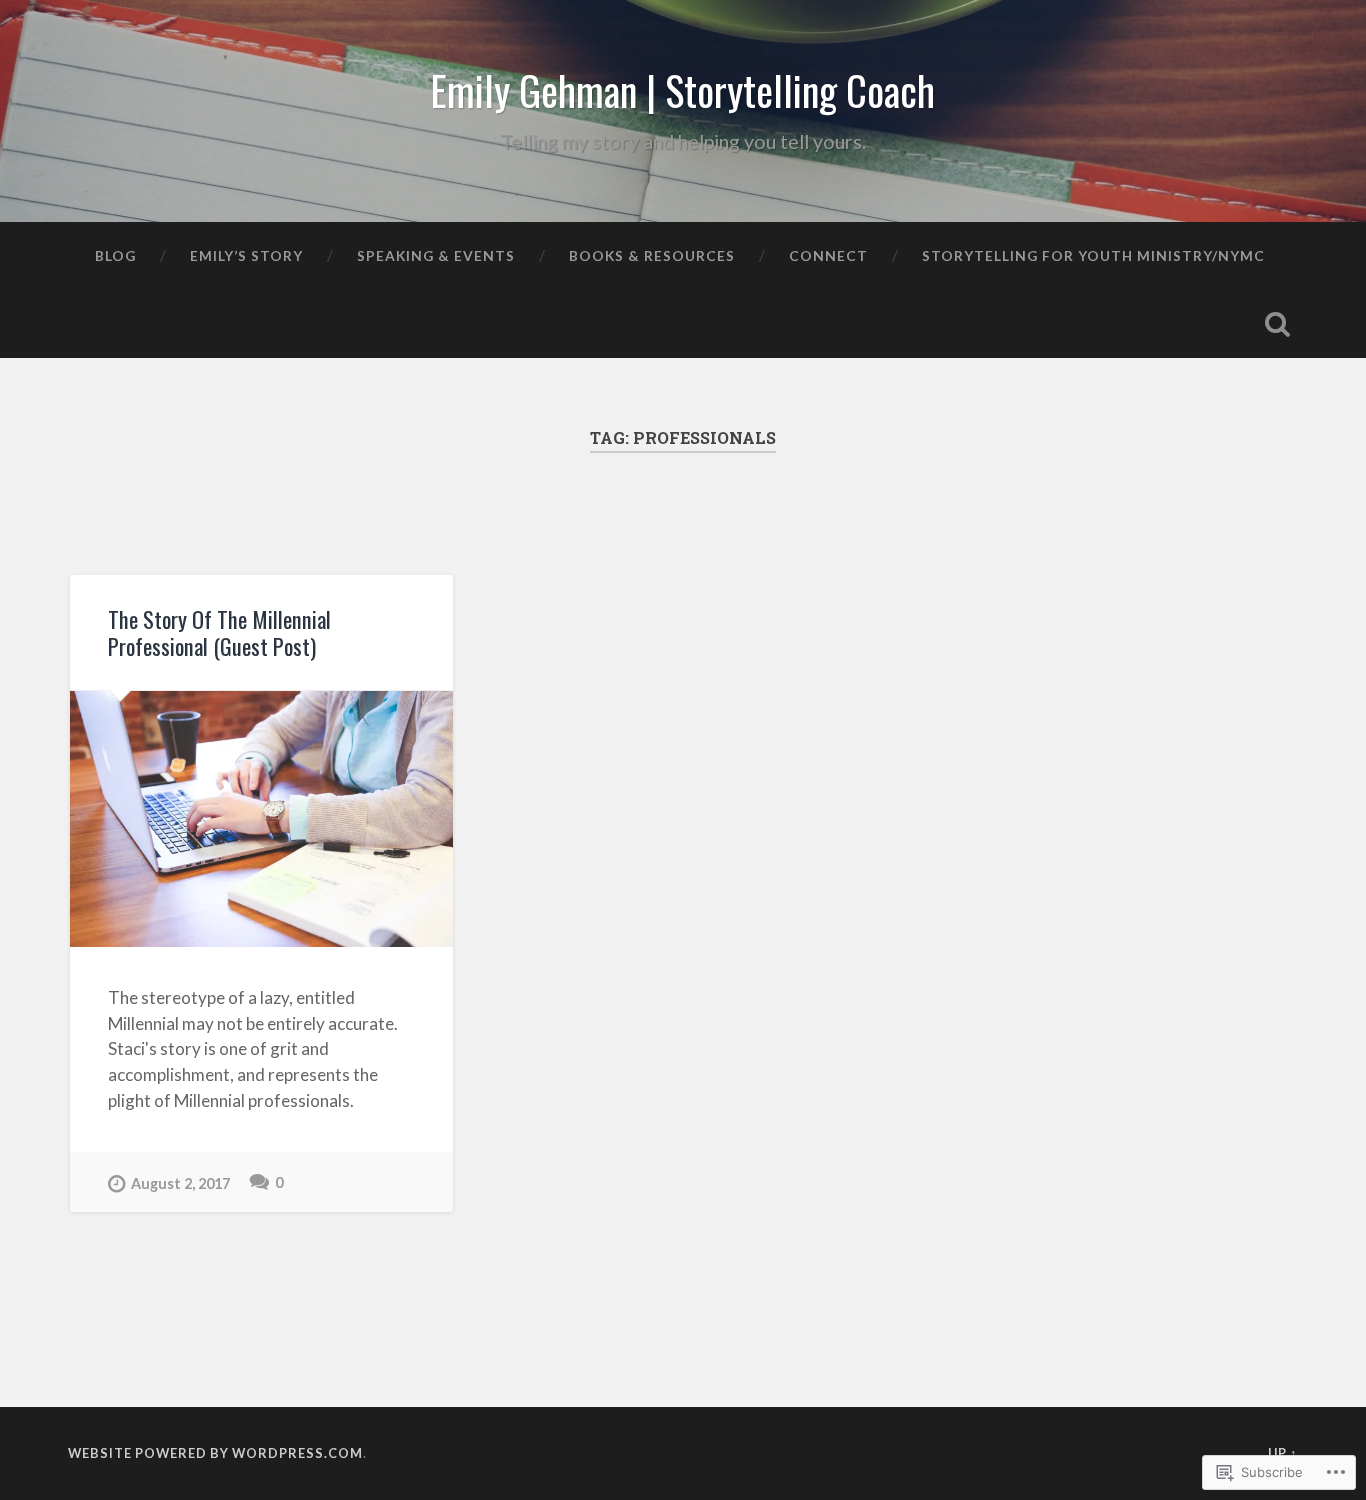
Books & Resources (652, 255)
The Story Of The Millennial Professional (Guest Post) (219, 632)
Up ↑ (1283, 1453)
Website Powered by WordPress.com (215, 1453)
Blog (115, 255)
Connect (828, 255)
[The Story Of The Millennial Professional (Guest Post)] (261, 819)
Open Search (1278, 324)
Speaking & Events (436, 255)
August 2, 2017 (180, 1183)
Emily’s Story (246, 255)
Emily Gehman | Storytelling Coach (682, 90)
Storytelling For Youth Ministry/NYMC (1093, 255)
